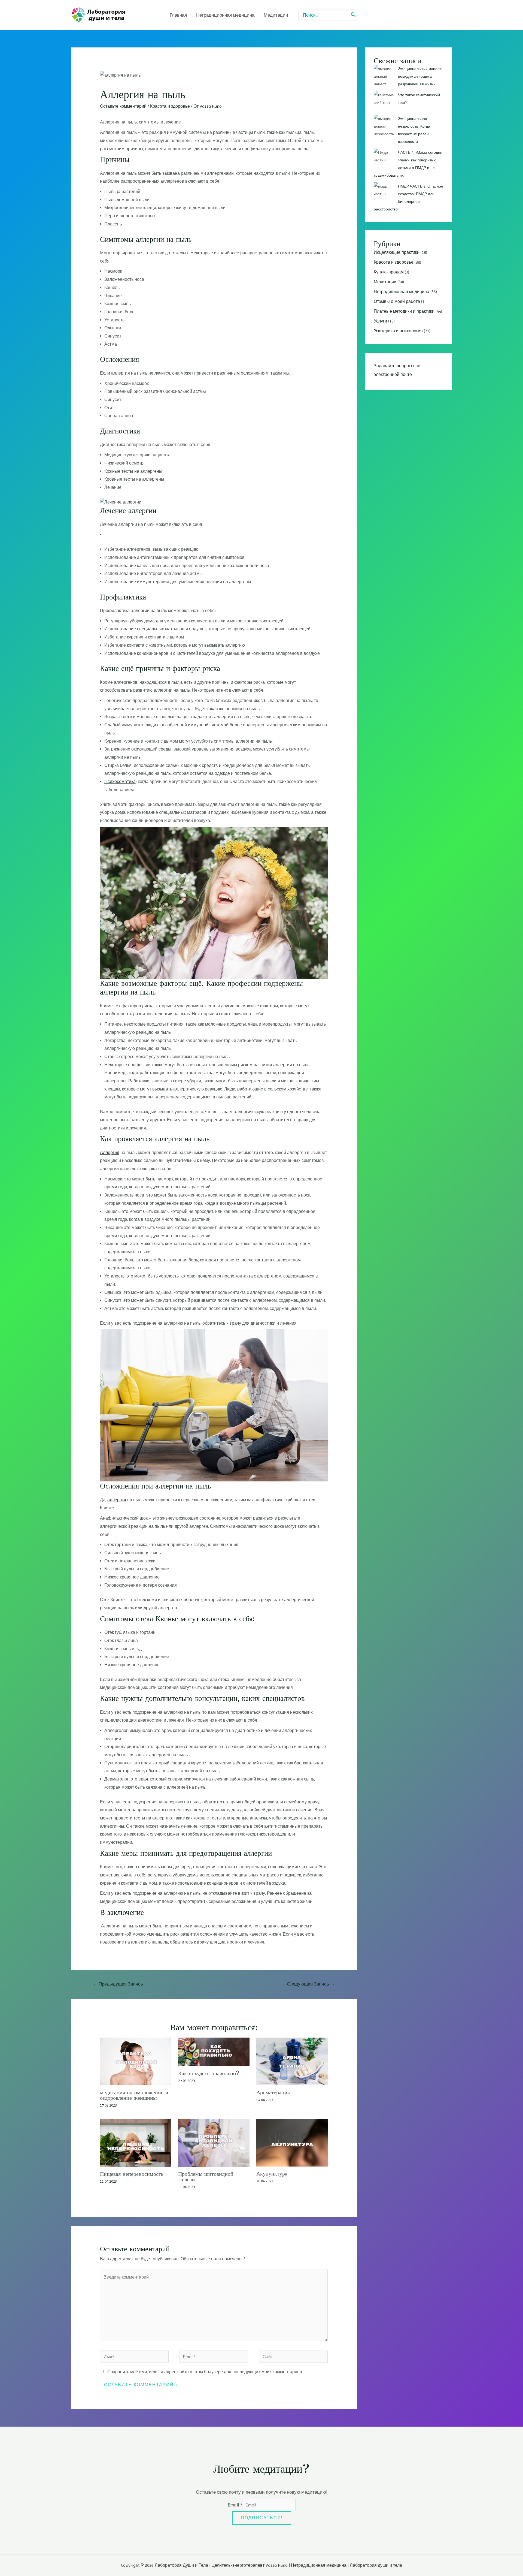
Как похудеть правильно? (209, 2073)
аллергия (117, 1500)
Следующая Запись (311, 1984)
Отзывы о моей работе (397, 301)
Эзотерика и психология (398, 331)
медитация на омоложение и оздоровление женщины (134, 2095)
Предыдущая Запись (118, 1984)
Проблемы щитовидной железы (206, 2176)
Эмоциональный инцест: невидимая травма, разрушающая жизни (420, 76)
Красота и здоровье (170, 106)
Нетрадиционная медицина (402, 292)
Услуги (380, 321)
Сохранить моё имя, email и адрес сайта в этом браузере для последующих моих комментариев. (205, 2372)
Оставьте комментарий (123, 106)
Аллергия (110, 1153)
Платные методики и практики (404, 311)
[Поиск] (354, 15)
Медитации (385, 282)
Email (235, 2505)
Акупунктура (272, 2173)
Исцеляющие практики (397, 252)
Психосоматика (120, 781)
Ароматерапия (273, 2092)
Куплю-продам (389, 272)
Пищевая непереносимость (132, 2174)
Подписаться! (262, 2518)
